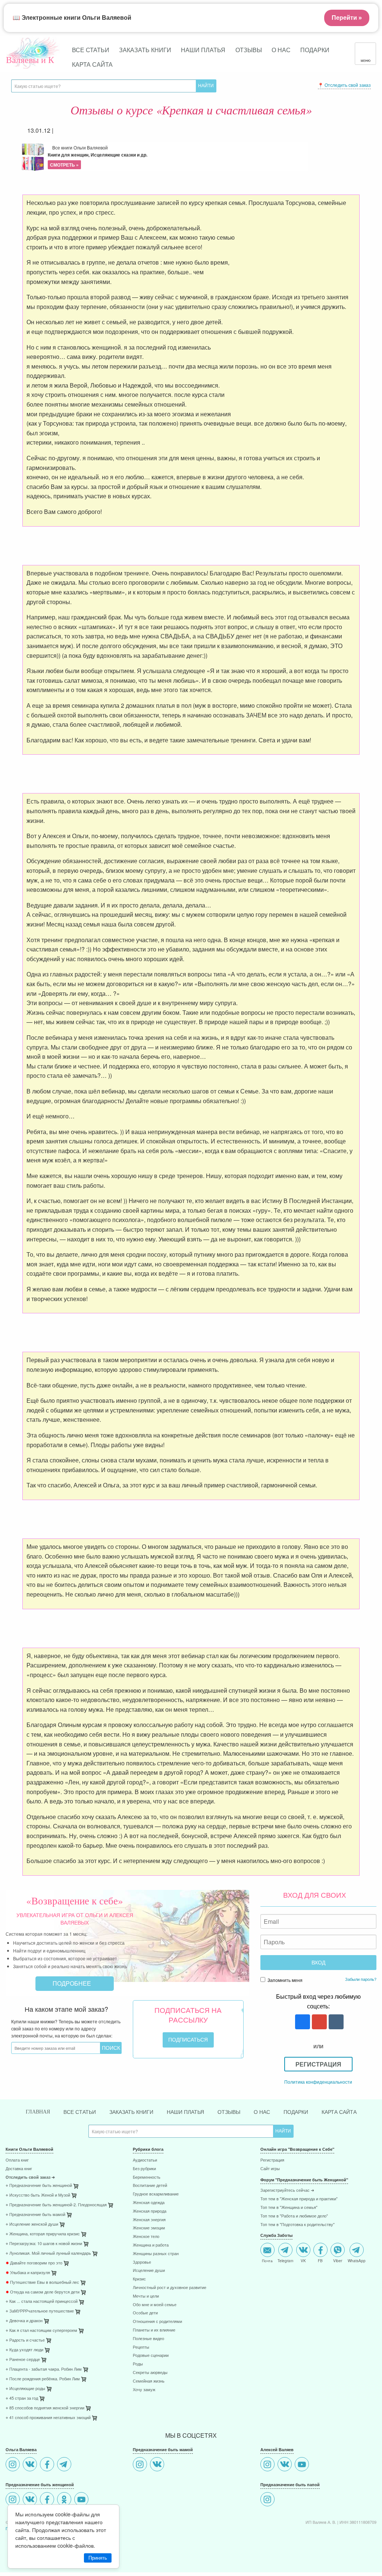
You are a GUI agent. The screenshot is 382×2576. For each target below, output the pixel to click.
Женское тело (146, 2237)
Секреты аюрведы (150, 2373)
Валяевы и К (30, 60)
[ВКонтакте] (31, 2465)
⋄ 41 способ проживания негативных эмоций (48, 2418)
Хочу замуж (144, 2390)
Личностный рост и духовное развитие (170, 2288)
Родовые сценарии (151, 2356)
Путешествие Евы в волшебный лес (42, 2283)
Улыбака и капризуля (28, 2273)
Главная (38, 2112)
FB (320, 2260)
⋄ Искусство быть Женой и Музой (38, 2195)
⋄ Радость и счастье (25, 2340)
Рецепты (141, 2347)
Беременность (147, 2177)
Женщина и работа (151, 2245)
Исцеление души (149, 2271)
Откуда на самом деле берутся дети (43, 2292)
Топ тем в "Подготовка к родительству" (298, 2225)
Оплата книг (17, 2160)
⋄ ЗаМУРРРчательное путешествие (40, 2311)
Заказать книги (145, 50)
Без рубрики (144, 2169)
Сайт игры (270, 2169)
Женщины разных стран (156, 2254)
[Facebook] (48, 2465)
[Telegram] (65, 2465)
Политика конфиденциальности (318, 2082)
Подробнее (73, 1983)
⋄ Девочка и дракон (24, 2321)
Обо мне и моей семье (155, 2305)
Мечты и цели (146, 2296)
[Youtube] (82, 2500)
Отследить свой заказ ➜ (30, 2177)
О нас (281, 50)
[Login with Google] (318, 2022)
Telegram (285, 2260)
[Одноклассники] (65, 2500)
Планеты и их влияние (154, 2330)
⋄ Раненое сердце (23, 2360)
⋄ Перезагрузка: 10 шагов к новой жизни (44, 2244)
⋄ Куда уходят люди (24, 2350)
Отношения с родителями (157, 2322)
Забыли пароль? (361, 1979)
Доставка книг (19, 2169)
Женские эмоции (149, 2228)
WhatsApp (357, 2260)
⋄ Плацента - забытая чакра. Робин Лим (44, 2369)
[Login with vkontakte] (335, 2022)
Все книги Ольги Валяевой (98, 156)
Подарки (315, 50)
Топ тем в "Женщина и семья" (289, 2208)
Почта (267, 2260)
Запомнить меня (284, 1980)
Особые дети (145, 2313)
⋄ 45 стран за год (22, 2398)
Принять (98, 2558)
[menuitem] (64, 2161)
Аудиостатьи (145, 2160)
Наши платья (203, 50)
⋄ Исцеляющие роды (25, 2389)
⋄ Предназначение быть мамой (35, 2215)
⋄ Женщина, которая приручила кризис (43, 2234)
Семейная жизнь (149, 2381)
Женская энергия (149, 2220)
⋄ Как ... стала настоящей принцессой (42, 2302)
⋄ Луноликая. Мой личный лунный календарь (48, 2253)
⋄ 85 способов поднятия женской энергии (45, 2408)
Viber (338, 2260)
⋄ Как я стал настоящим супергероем (41, 2331)
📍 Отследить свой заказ (344, 85)
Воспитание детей (150, 2186)
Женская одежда (149, 2203)
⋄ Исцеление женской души (32, 2224)
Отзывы (249, 50)
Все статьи (91, 50)
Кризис (139, 2279)
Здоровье (142, 2262)
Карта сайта (92, 64)
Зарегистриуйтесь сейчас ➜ (287, 2190)
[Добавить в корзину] (111, 2207)
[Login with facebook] (302, 2022)
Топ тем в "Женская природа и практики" (299, 2199)
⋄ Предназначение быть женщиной (39, 2186)
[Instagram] (14, 2465)
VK (303, 2260)
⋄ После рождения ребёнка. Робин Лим (43, 2379)
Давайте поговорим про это (34, 2263)
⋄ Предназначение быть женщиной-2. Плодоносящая (56, 2205)
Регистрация (318, 2064)
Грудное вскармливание (156, 2194)
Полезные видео (148, 2339)
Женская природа (150, 2211)
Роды (138, 2364)
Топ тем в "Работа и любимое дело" (294, 2216)
